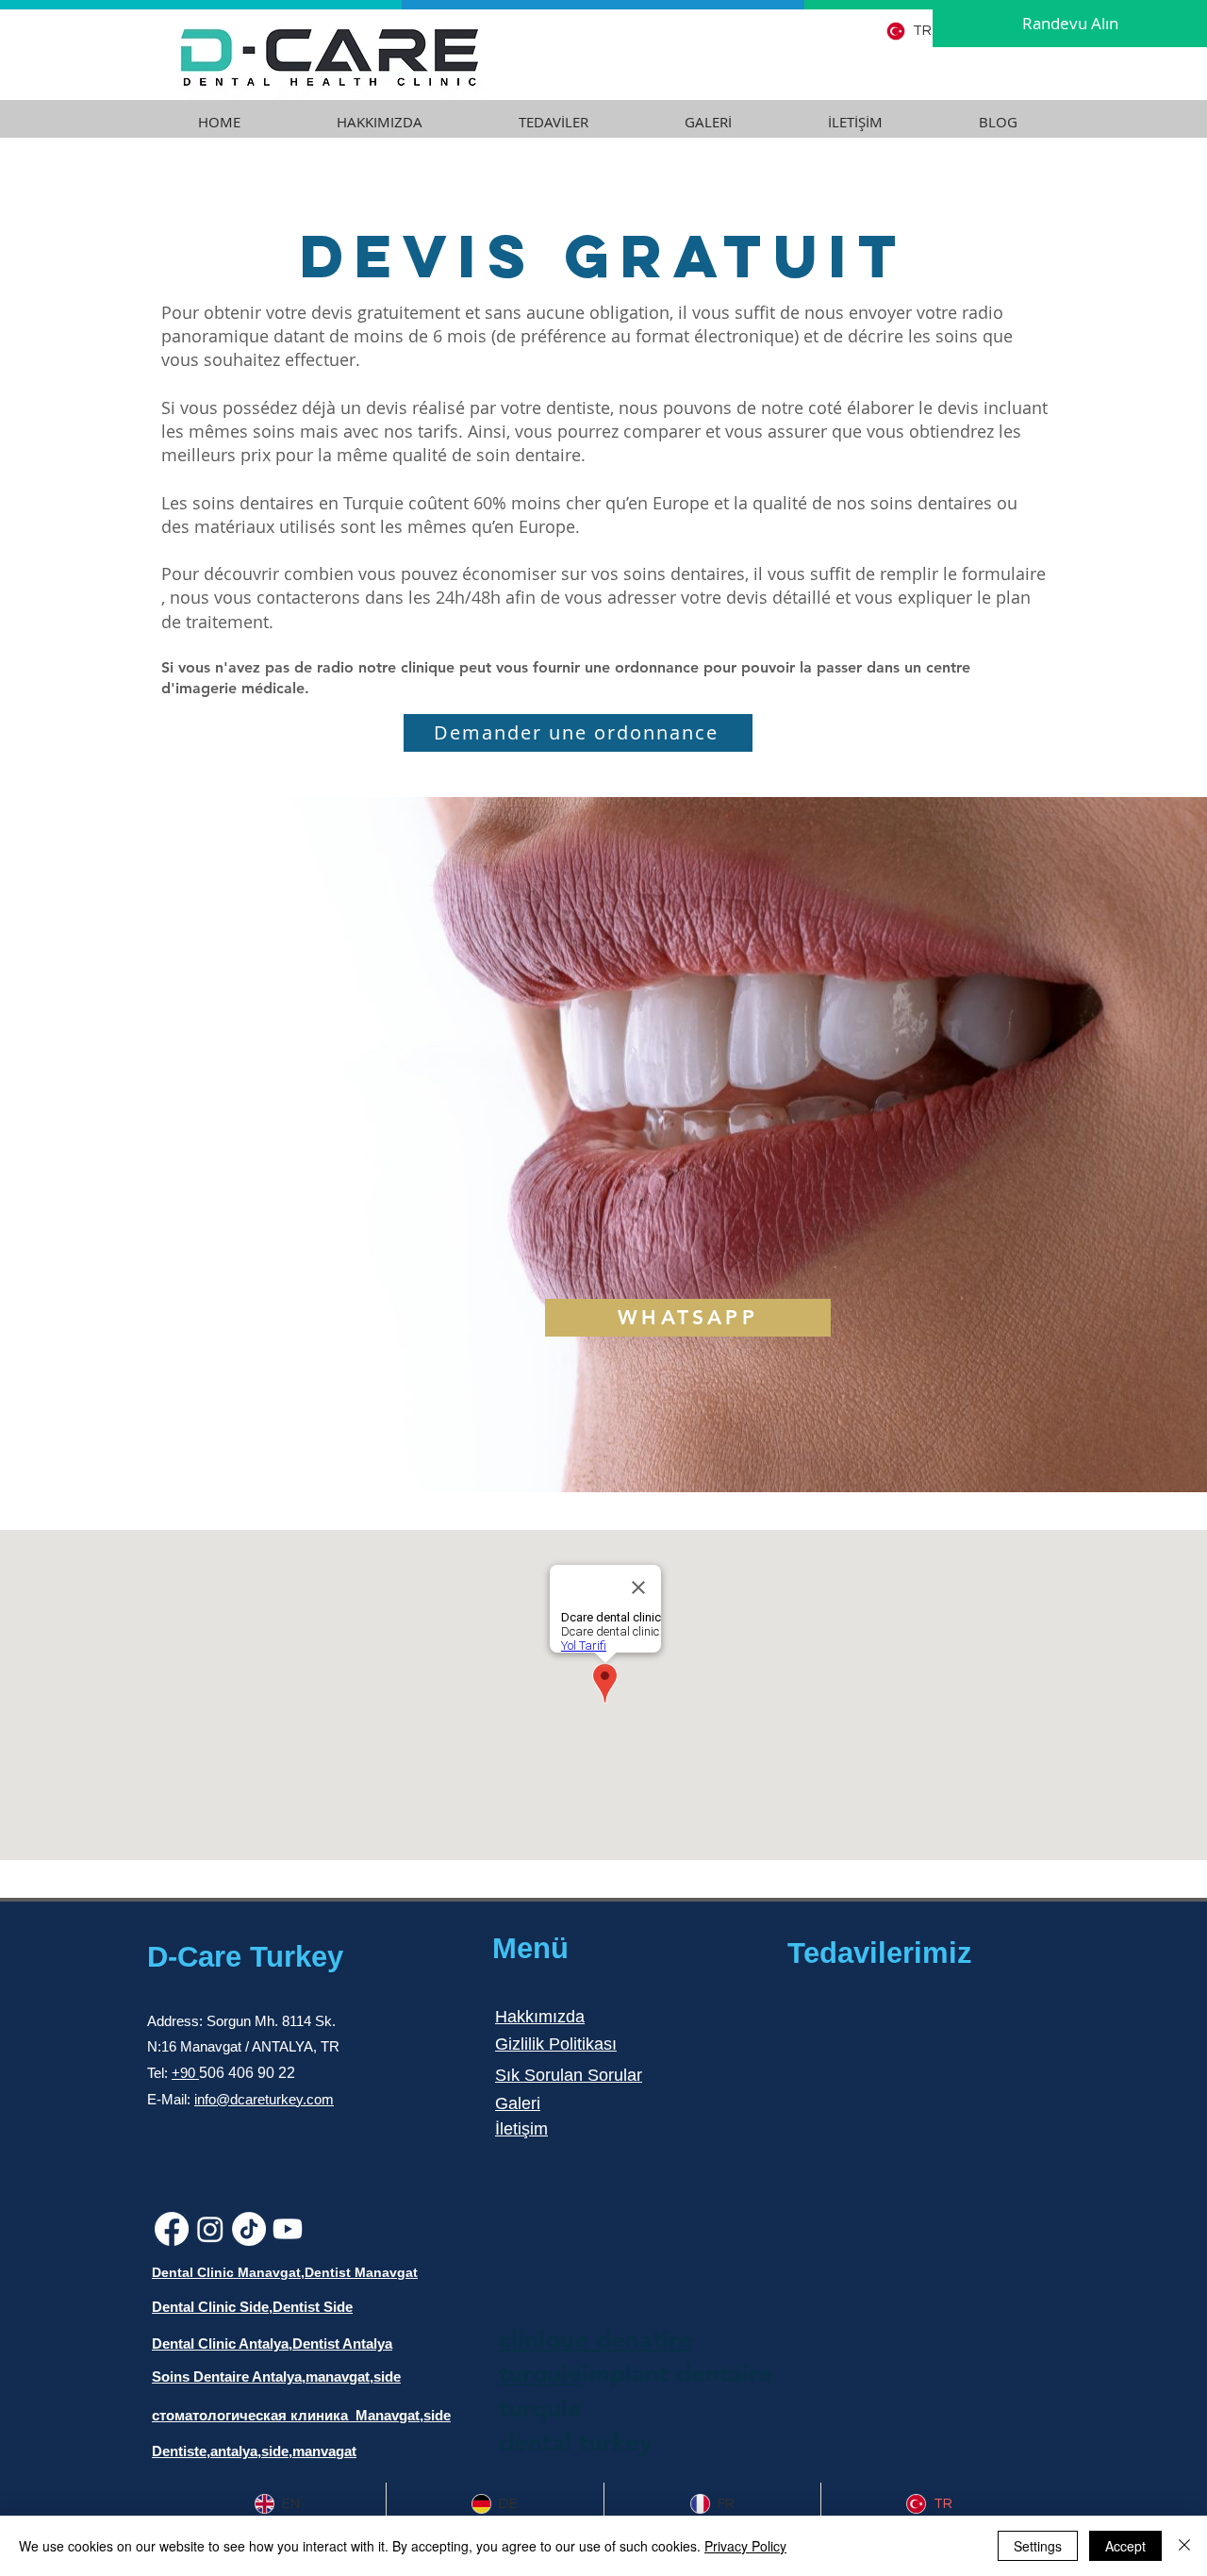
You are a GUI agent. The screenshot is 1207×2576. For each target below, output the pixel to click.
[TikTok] (249, 2229)
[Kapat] (1184, 2546)
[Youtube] (288, 2229)
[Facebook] (172, 2229)
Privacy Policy (745, 2546)
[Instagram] (210, 2229)
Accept (1125, 2546)
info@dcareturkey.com (264, 2099)
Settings (1038, 2546)
